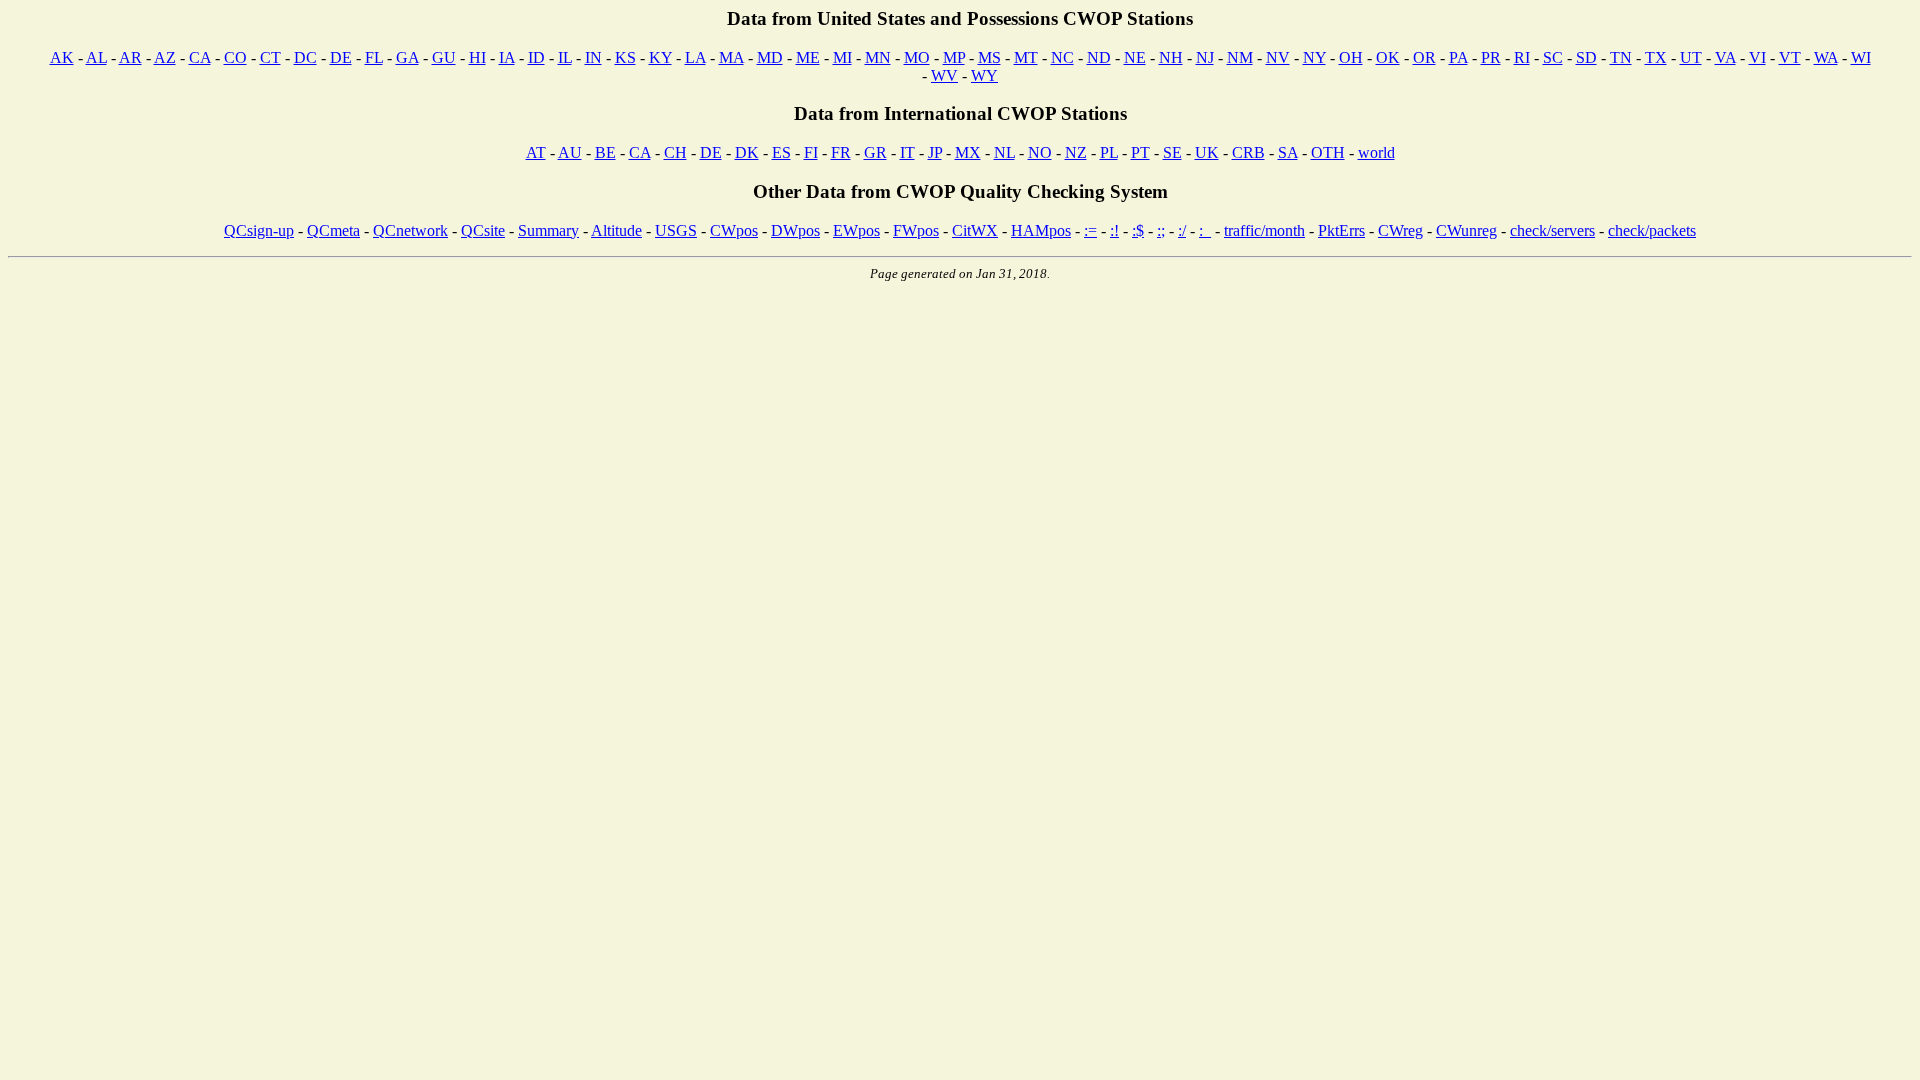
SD (1586, 57)
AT (536, 152)
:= (1090, 230)
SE (1172, 152)
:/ (1182, 230)
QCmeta (333, 230)
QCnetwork (410, 230)
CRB (1248, 152)
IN (593, 57)
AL (96, 57)
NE (1135, 57)
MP (954, 57)
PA (1458, 57)
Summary (548, 230)
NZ (1076, 152)
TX (1656, 57)
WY (984, 75)
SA (1288, 152)
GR (875, 152)
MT (1026, 57)
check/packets (1652, 230)
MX (968, 152)
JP (935, 152)
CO (235, 57)
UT (1691, 57)
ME (808, 57)
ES (781, 152)
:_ (1205, 230)
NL (1004, 152)
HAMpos (1041, 230)
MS (989, 57)
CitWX (975, 230)
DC (305, 57)
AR (130, 57)
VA (1725, 57)
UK (1207, 152)
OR (1424, 57)
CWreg (1400, 230)
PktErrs (1341, 230)
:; (1161, 230)
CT (270, 57)
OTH (1328, 152)
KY (660, 57)
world (1376, 152)
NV (1278, 57)
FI (811, 152)
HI (477, 57)
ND (1099, 57)
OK (1388, 57)
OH (1351, 57)
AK (62, 57)
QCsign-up (259, 230)
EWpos (856, 230)
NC (1062, 57)
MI (842, 57)
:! (1114, 230)
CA (200, 57)
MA (731, 57)
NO (1040, 152)
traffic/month (1264, 230)
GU (444, 57)
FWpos (916, 230)
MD (770, 57)
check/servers (1552, 230)
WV (944, 75)
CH (675, 152)
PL (1109, 152)
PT (1140, 152)
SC (1553, 57)
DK (747, 152)
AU (570, 152)
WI (1861, 57)
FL (374, 57)
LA (695, 57)
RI (1522, 57)
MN (878, 57)
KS (625, 57)
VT (1790, 57)
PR (1491, 57)
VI (1757, 57)
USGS (676, 230)
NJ (1205, 57)
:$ (1138, 230)
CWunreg (1466, 230)
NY (1314, 57)
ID (536, 57)
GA (407, 57)
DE (341, 57)
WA (1826, 57)
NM (1240, 57)
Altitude (616, 230)
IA (507, 57)
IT (907, 152)
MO (917, 57)
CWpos (734, 230)
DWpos (795, 230)
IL (565, 57)
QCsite (483, 230)
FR (841, 152)
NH (1171, 57)
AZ (165, 57)
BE (605, 152)
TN (1621, 57)
